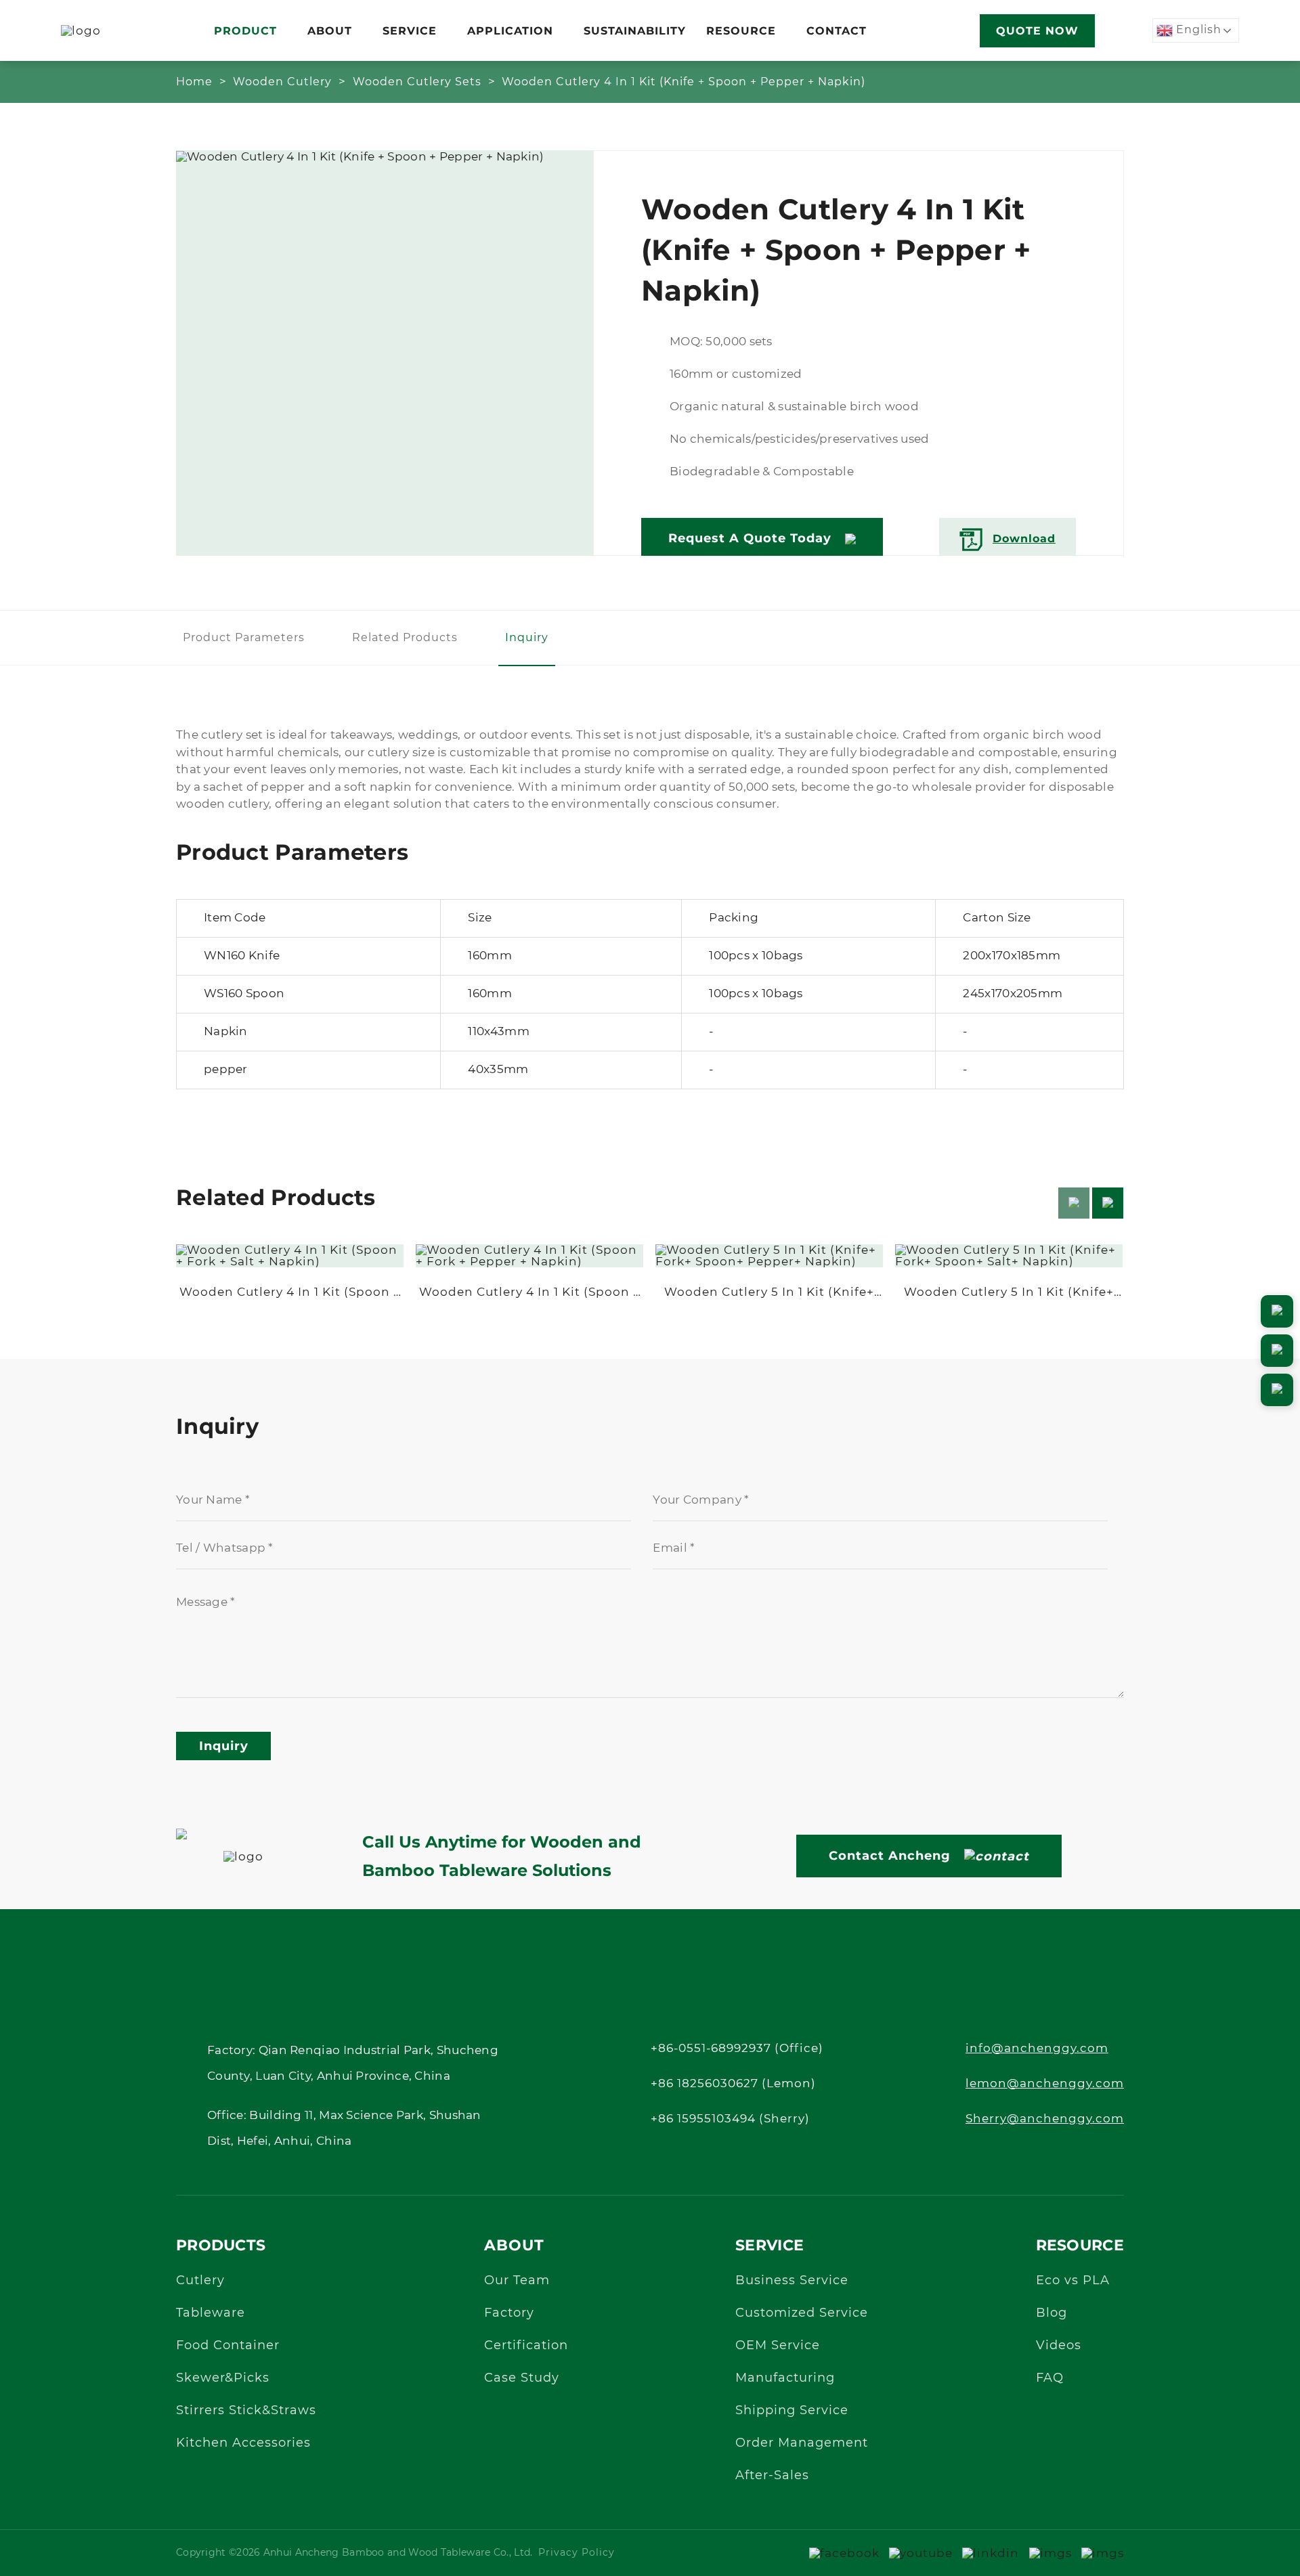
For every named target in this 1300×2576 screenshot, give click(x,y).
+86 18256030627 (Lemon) (733, 2083)
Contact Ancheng (890, 1856)
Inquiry (527, 638)
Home (194, 82)
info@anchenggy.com (1037, 2048)
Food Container (228, 2346)
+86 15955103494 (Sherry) (730, 2119)
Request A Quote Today (750, 538)
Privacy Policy (577, 2553)
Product (245, 31)
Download (1024, 539)
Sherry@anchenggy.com (1045, 2119)
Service (410, 31)
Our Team (517, 2281)
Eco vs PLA (1073, 2281)
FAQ (1050, 2378)
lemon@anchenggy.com (1045, 2083)
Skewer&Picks (223, 2378)
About (330, 31)
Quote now (1037, 31)
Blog (1052, 2313)
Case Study (522, 2378)
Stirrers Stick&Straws (246, 2411)
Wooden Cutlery (282, 82)
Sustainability (635, 31)
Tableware (211, 2313)
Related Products (405, 638)
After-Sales (772, 2476)
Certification (526, 2346)
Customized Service (802, 2313)
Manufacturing (785, 2378)
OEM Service (778, 2346)
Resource (741, 31)
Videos (1059, 2346)
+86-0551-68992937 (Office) (737, 2048)
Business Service (792, 2281)
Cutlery (200, 2281)
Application (510, 31)
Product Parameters (244, 638)
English (1197, 30)
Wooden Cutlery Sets (417, 82)
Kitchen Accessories (243, 2443)
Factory (509, 2313)
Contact (837, 31)
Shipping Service (792, 2411)
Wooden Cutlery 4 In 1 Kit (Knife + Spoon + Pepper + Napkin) (684, 82)
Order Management (802, 2443)
